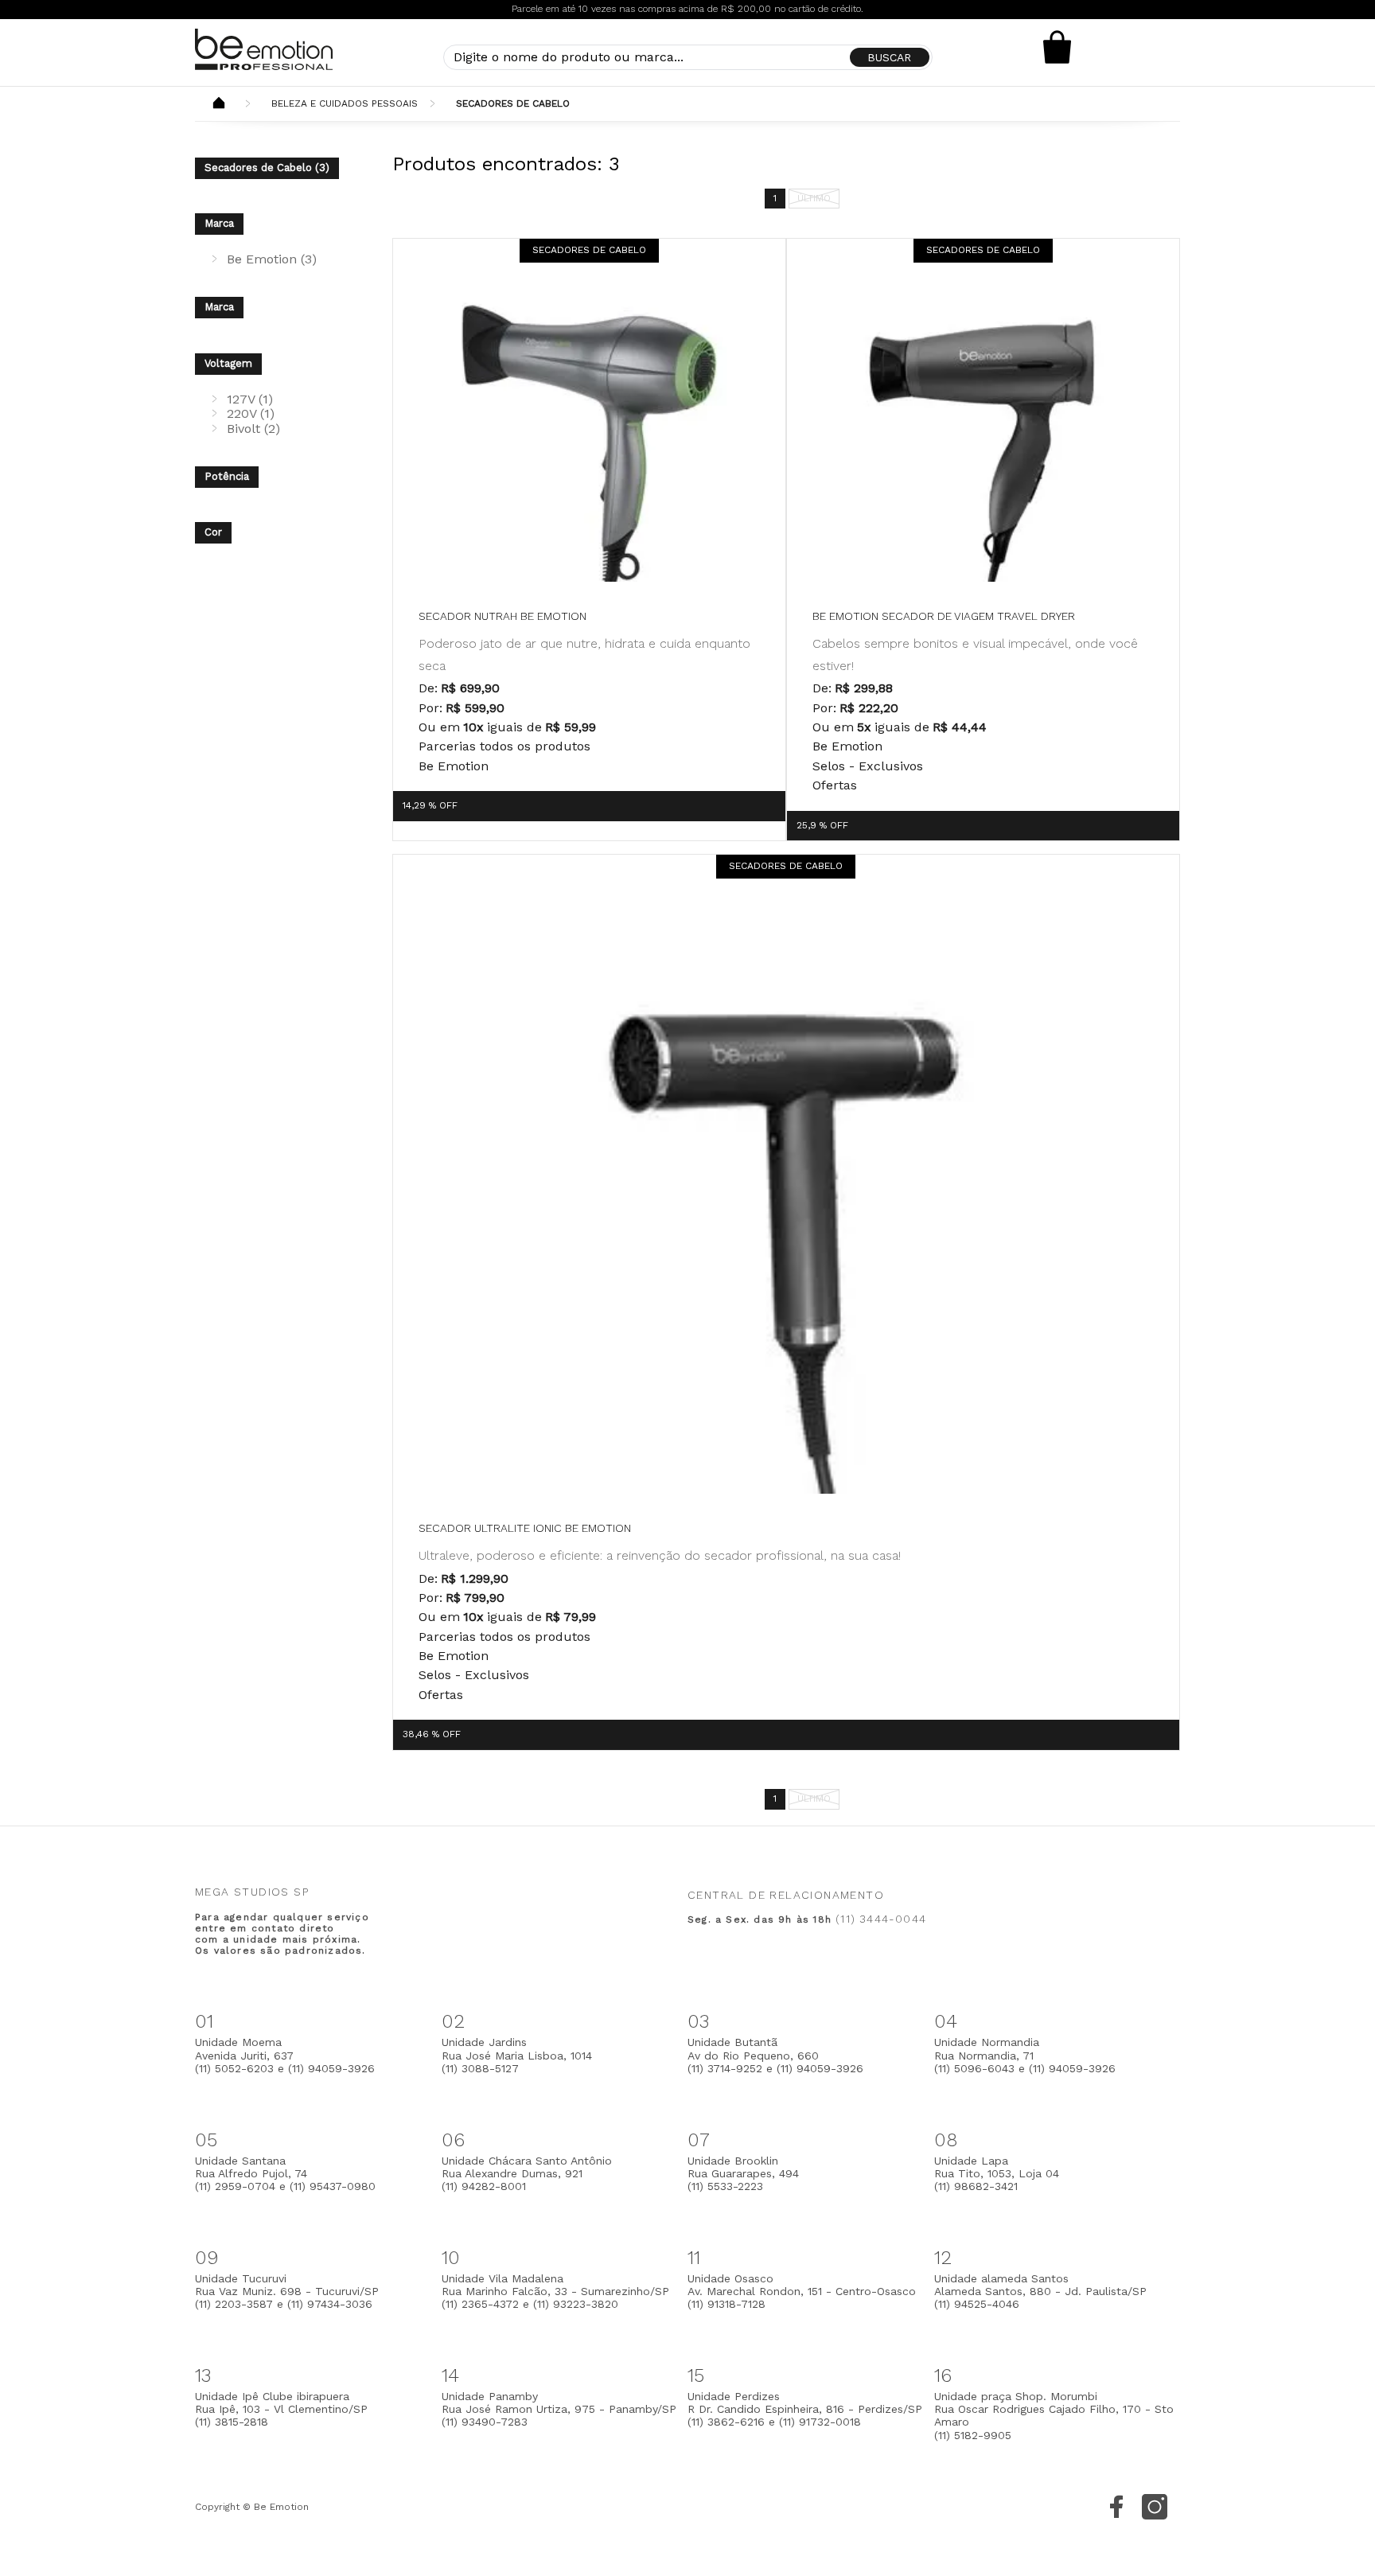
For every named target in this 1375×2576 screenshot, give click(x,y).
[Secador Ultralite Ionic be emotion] (786, 1199)
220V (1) (251, 413)
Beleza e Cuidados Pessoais (345, 103)
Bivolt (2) (253, 429)
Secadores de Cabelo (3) (267, 168)
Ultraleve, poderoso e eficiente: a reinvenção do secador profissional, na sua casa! (660, 1555)
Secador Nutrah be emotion (502, 616)
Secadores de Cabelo (513, 103)
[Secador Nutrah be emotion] (589, 435)
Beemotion (219, 104)
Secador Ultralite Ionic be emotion (525, 1528)
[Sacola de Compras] (1058, 47)
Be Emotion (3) (272, 259)
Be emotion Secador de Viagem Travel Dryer (944, 616)
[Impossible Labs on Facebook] (1116, 2507)
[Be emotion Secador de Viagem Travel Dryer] (983, 435)
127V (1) (250, 399)
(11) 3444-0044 (881, 1919)
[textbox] (688, 57)
